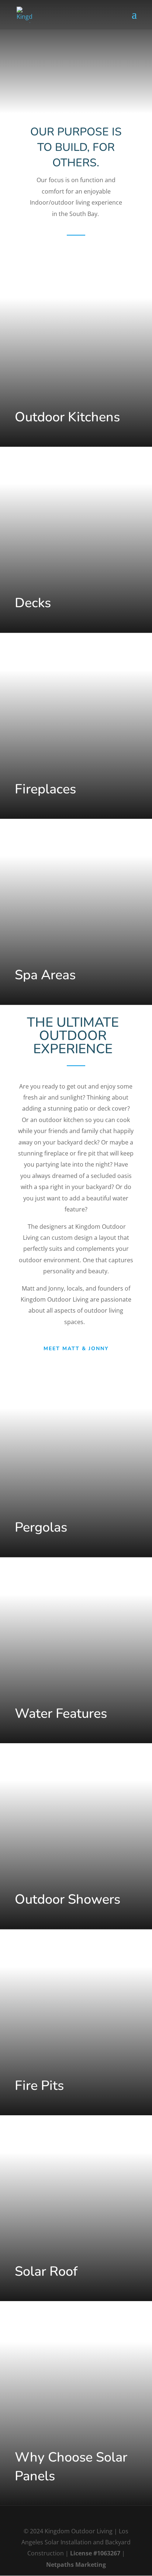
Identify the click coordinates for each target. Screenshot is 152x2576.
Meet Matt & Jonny (76, 1349)
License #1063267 (95, 2553)
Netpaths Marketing (76, 2565)
